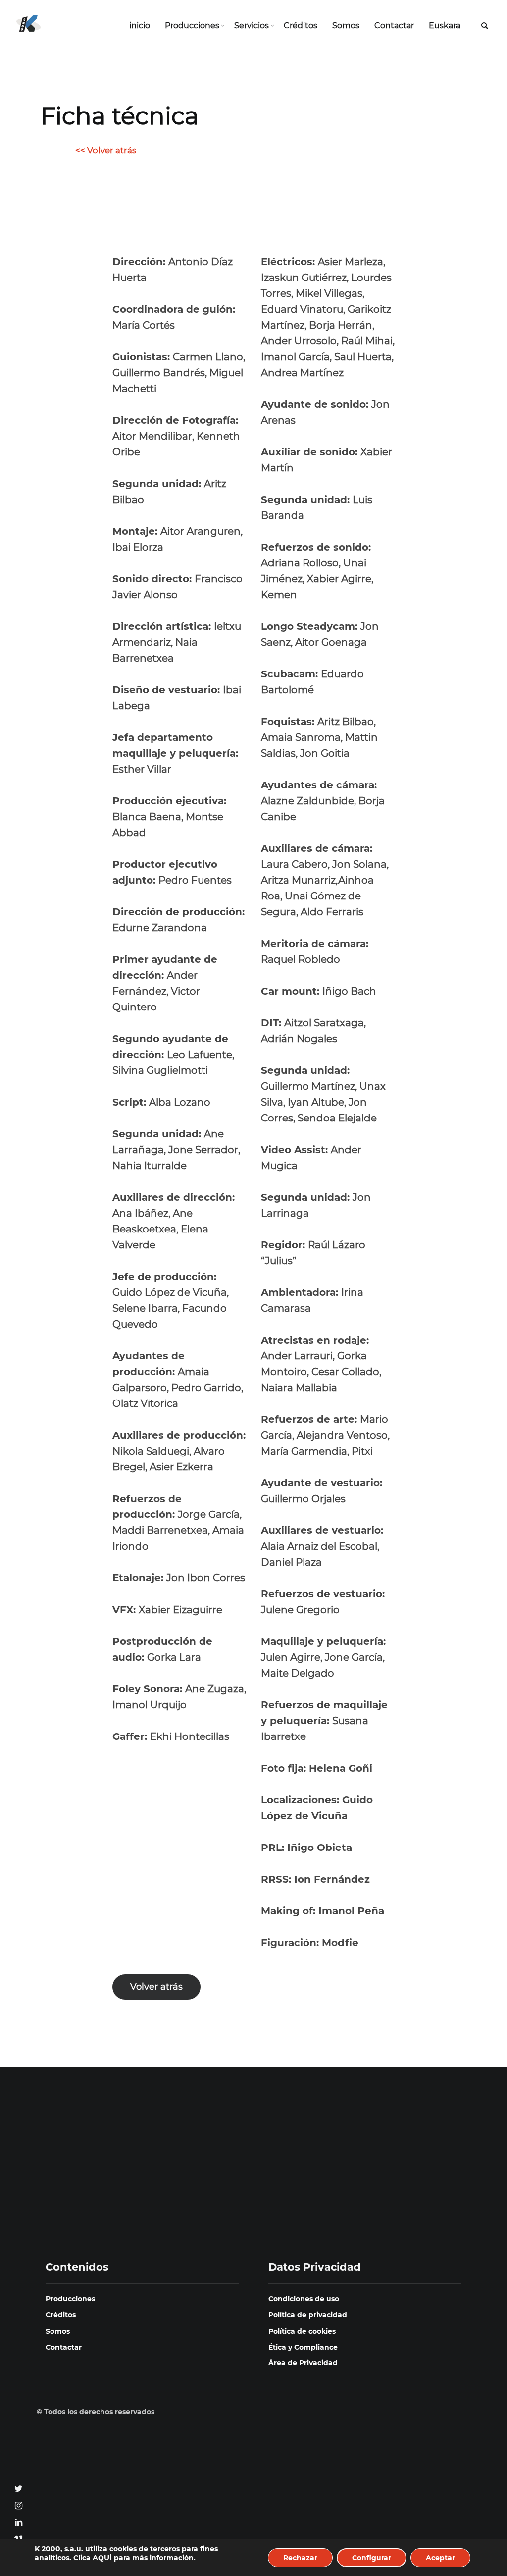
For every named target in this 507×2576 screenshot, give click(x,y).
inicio (140, 26)
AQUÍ (102, 2558)
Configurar (372, 2558)
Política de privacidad (308, 2315)
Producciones (192, 26)
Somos (346, 26)
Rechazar (300, 2558)
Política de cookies (302, 2331)
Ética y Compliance (303, 2347)
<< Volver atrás (106, 150)
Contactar (394, 26)
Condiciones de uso (304, 2299)
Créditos (301, 26)
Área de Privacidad (303, 2363)
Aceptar (440, 2558)
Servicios (252, 26)
